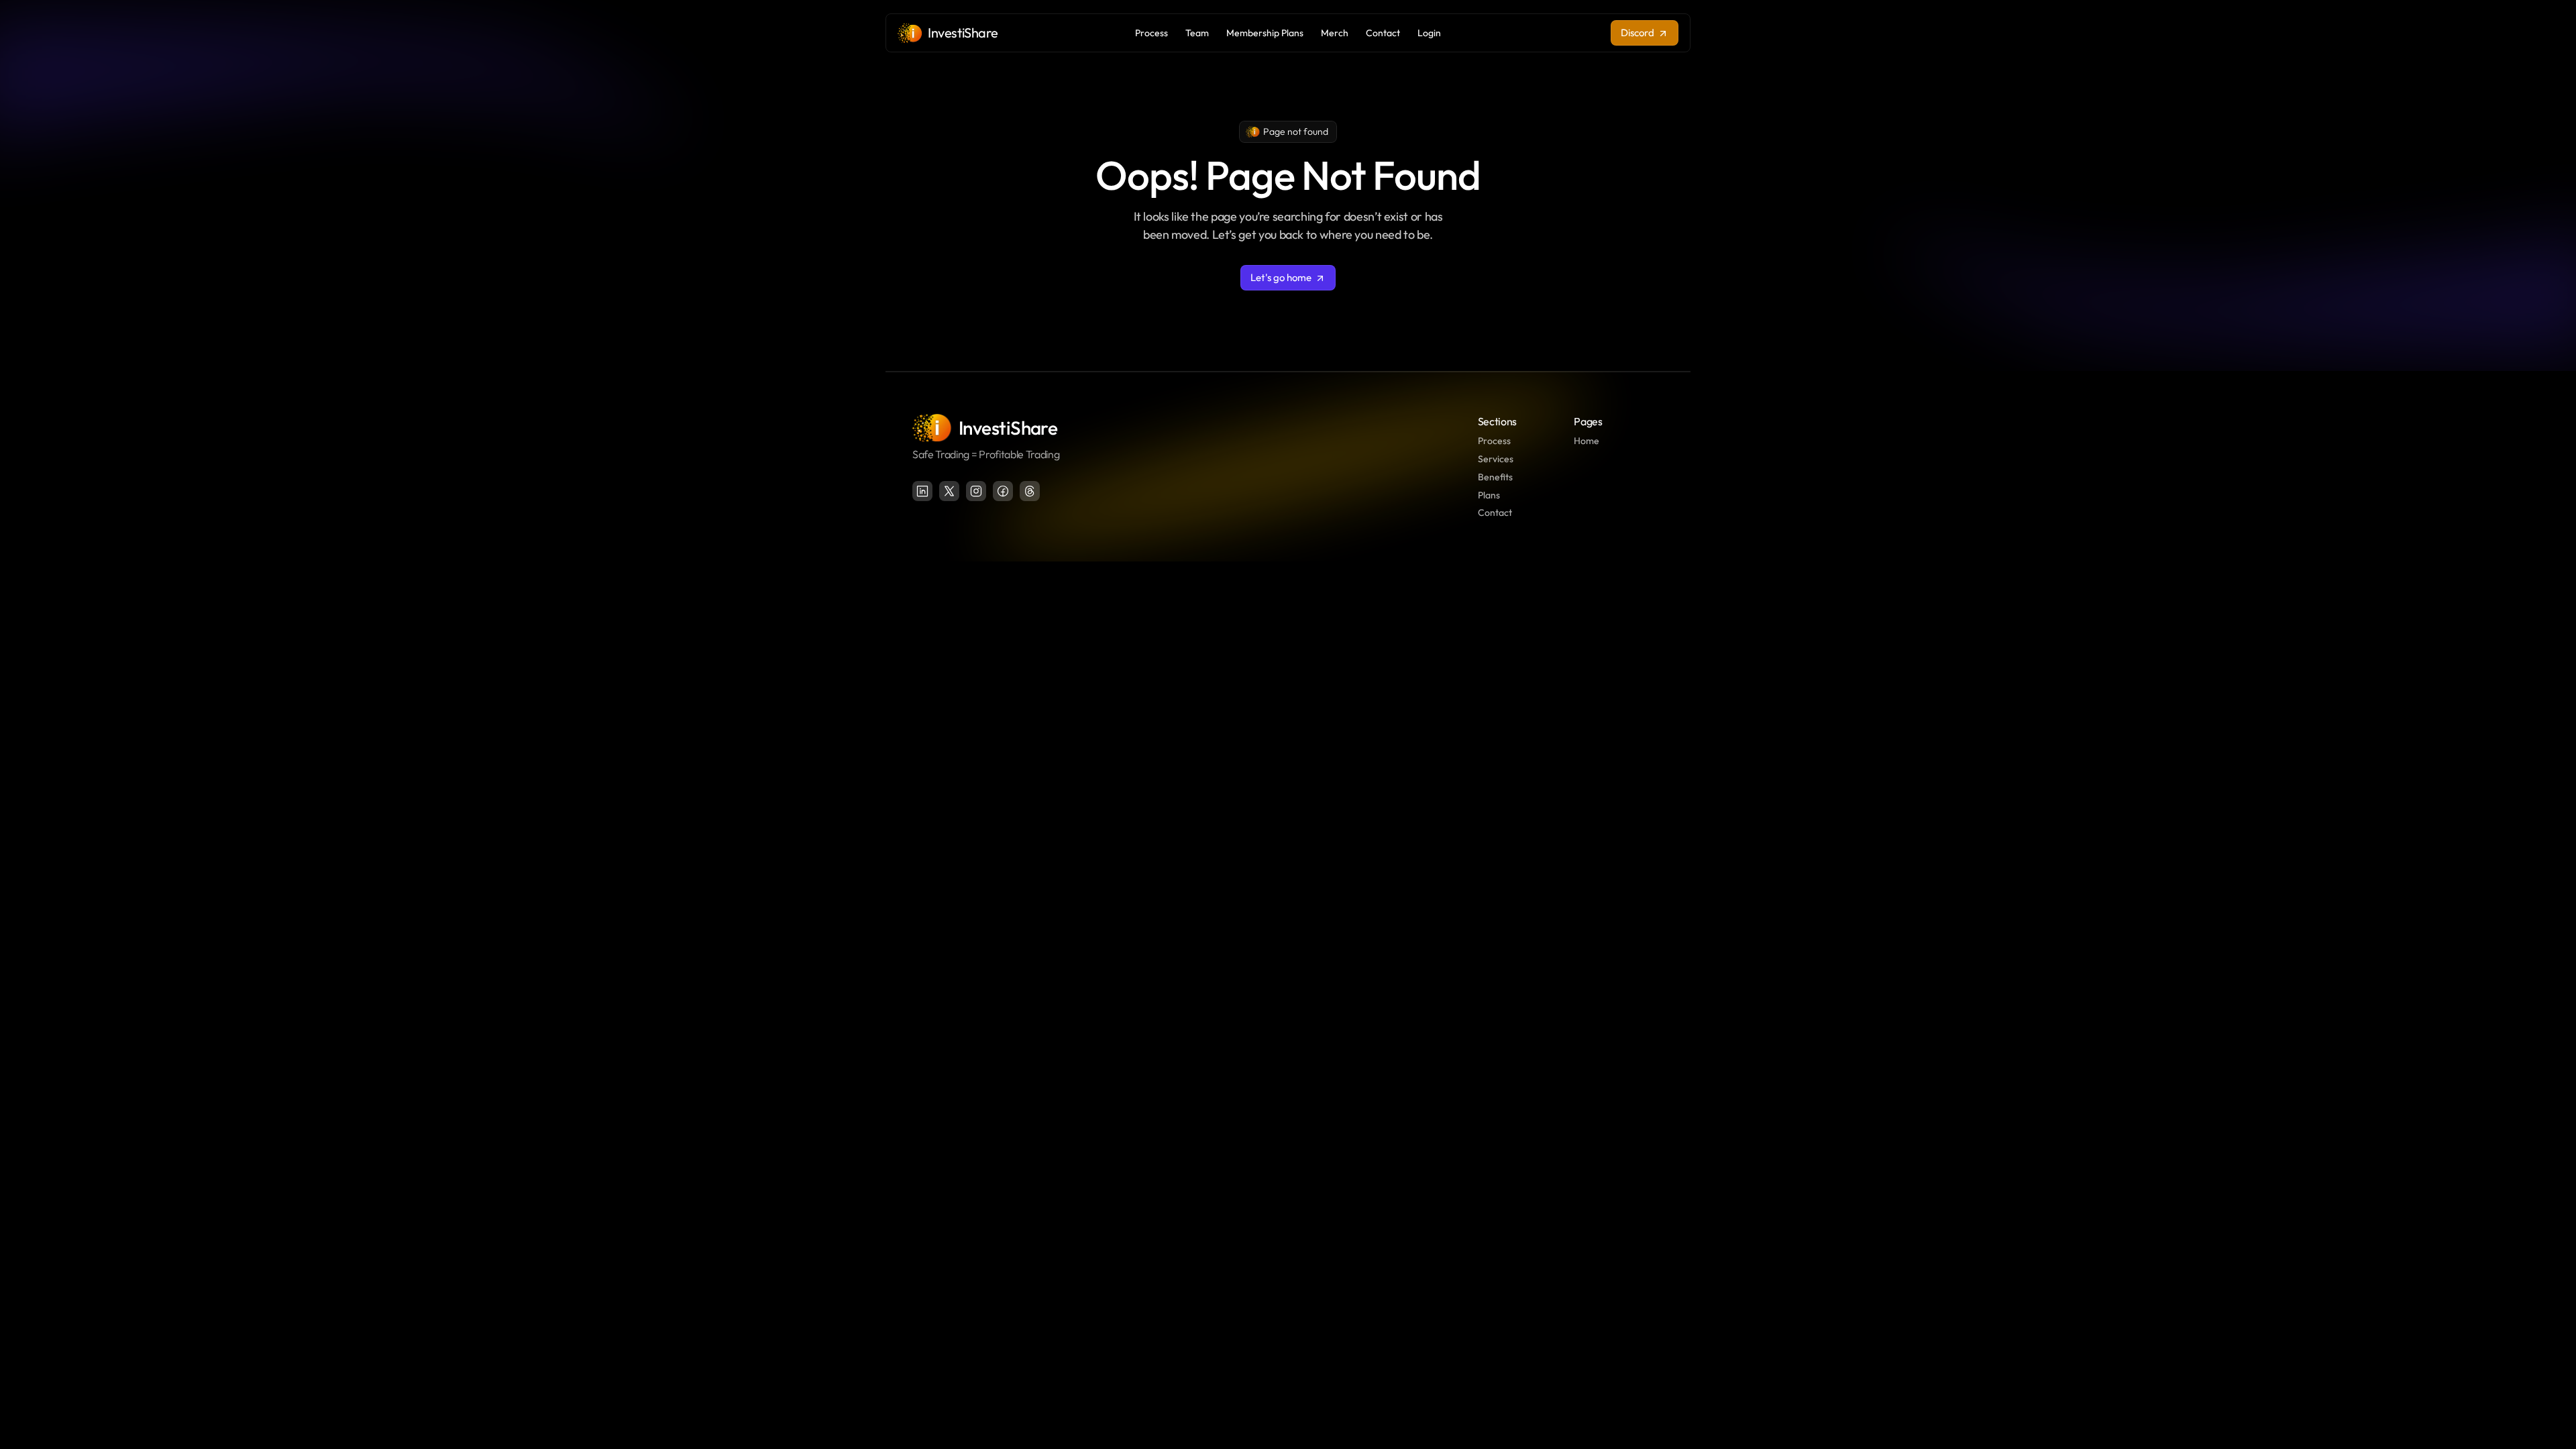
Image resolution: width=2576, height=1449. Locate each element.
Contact (1495, 513)
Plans (1489, 495)
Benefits (1495, 477)
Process (1494, 441)
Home (1587, 441)
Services (1496, 459)
